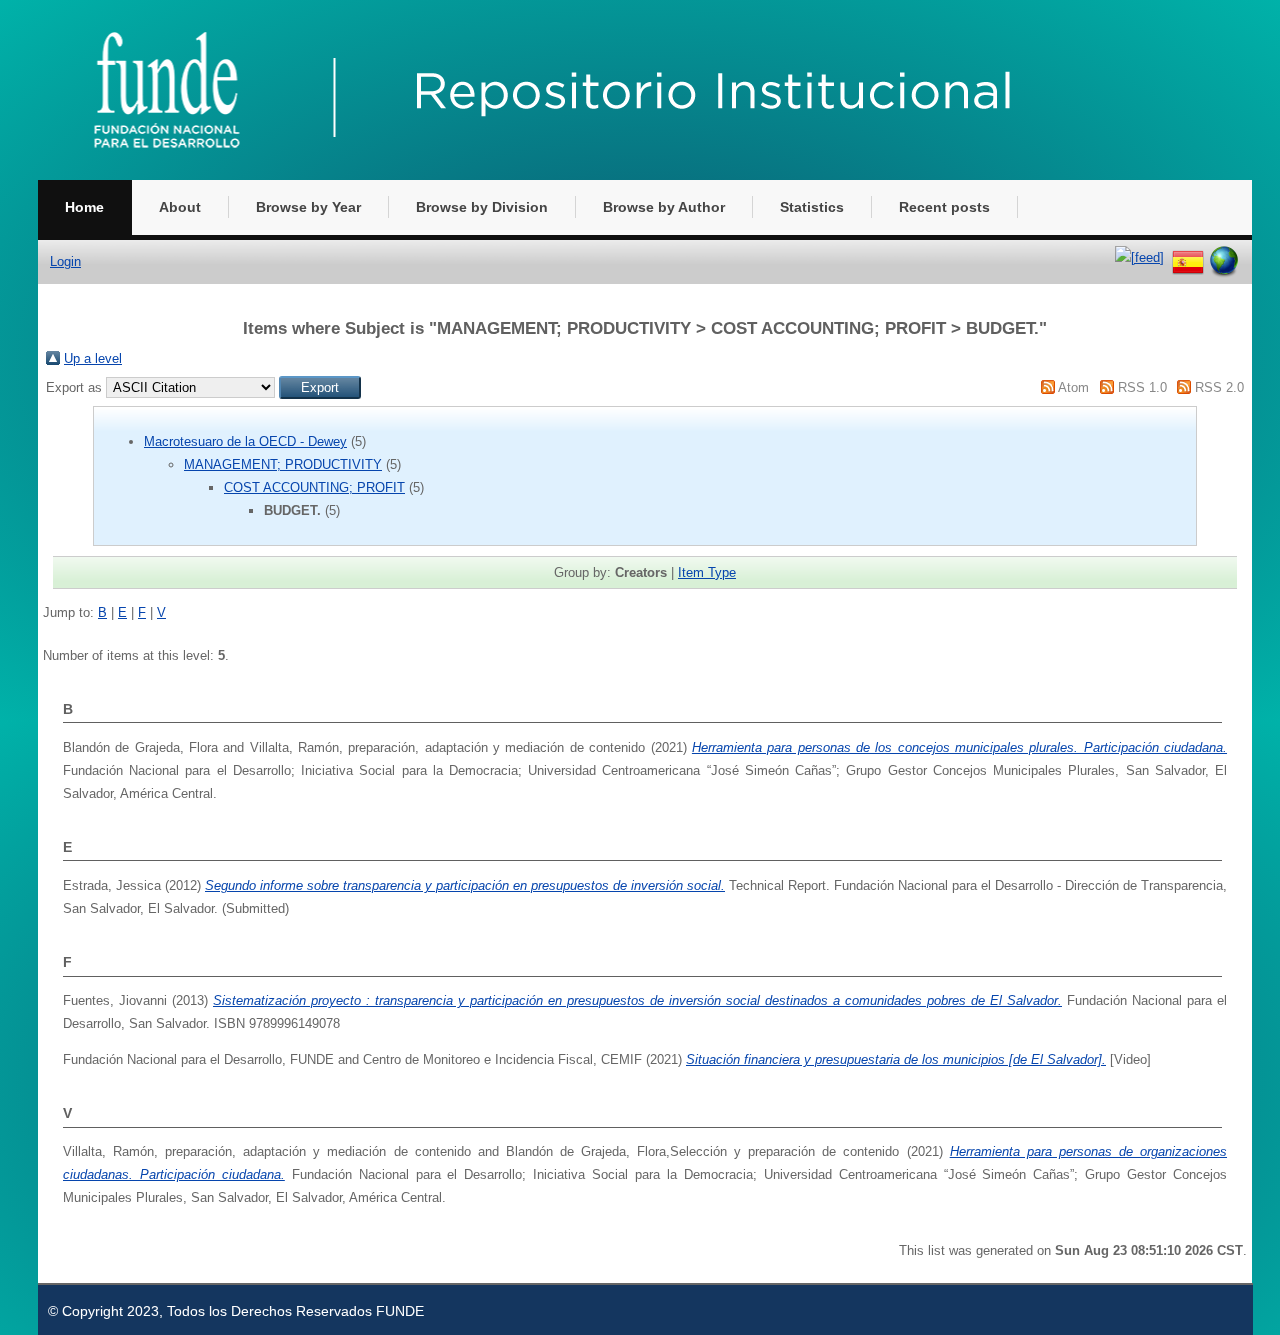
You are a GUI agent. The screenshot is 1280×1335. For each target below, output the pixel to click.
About (180, 207)
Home (84, 207)
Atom (1073, 387)
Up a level (93, 358)
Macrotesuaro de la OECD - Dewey (245, 441)
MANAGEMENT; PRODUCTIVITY (283, 464)
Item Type (707, 572)
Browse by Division (482, 207)
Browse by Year (308, 207)
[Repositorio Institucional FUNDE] (588, 175)
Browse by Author (664, 207)
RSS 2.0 (1219, 387)
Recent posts (944, 207)
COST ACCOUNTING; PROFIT (314, 487)
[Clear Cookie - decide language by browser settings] (1224, 257)
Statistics (812, 207)
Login (65, 261)
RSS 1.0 (1142, 387)
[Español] (1188, 257)
